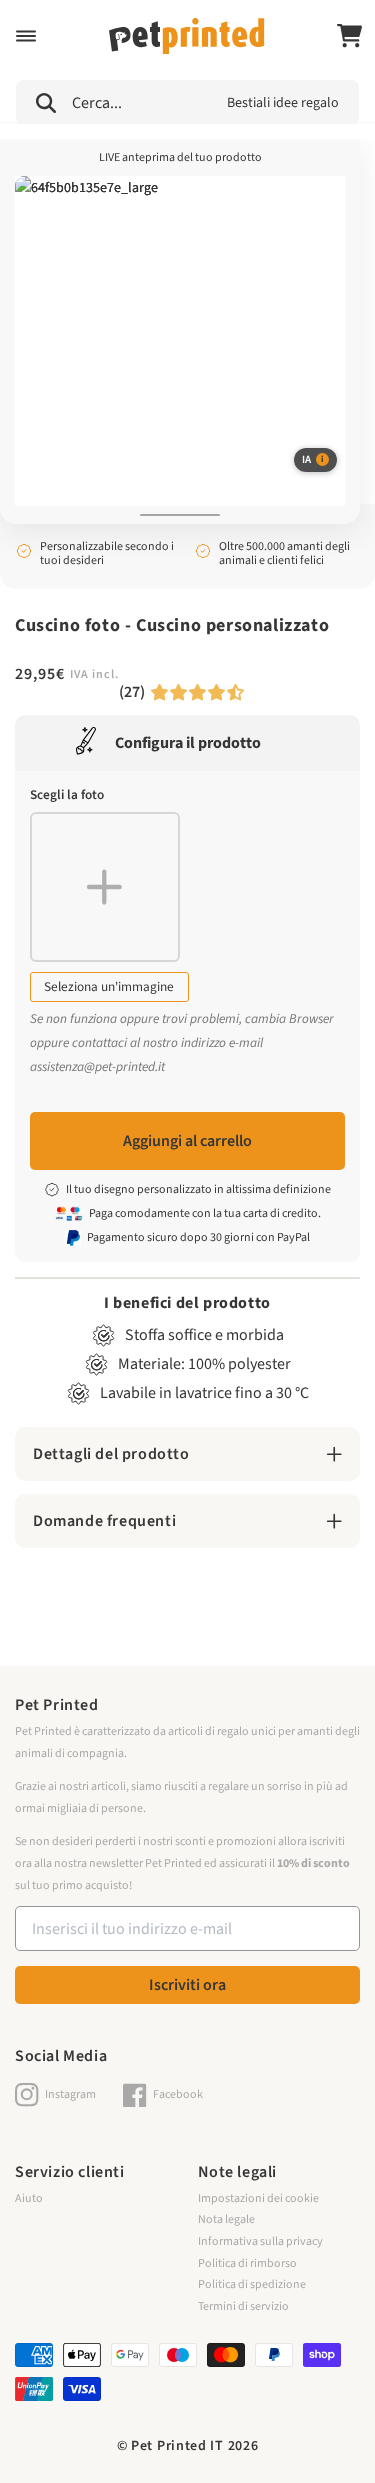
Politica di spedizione (252, 2284)
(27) (132, 692)
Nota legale (226, 2219)
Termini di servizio (243, 2306)
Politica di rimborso (247, 2263)
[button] (26, 36)
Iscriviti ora (187, 1985)
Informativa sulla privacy (260, 2241)
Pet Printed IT (177, 2446)
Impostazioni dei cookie (258, 2198)
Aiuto (29, 2198)
